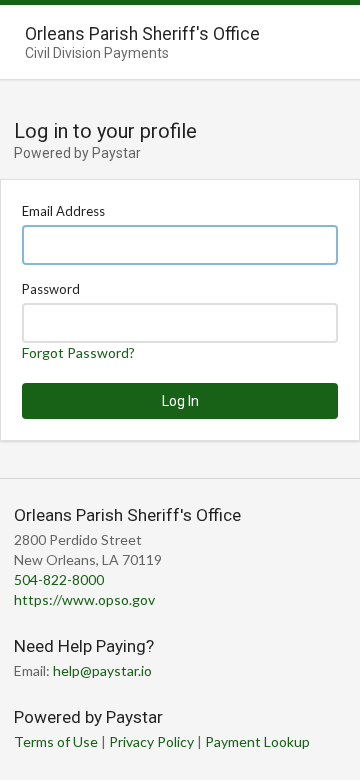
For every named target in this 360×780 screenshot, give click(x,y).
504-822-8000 (59, 579)
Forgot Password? (78, 352)
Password (51, 289)
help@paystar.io (102, 670)
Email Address (63, 211)
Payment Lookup (257, 741)
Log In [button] (180, 401)
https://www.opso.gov (84, 599)
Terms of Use (56, 741)
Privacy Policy (151, 741)
